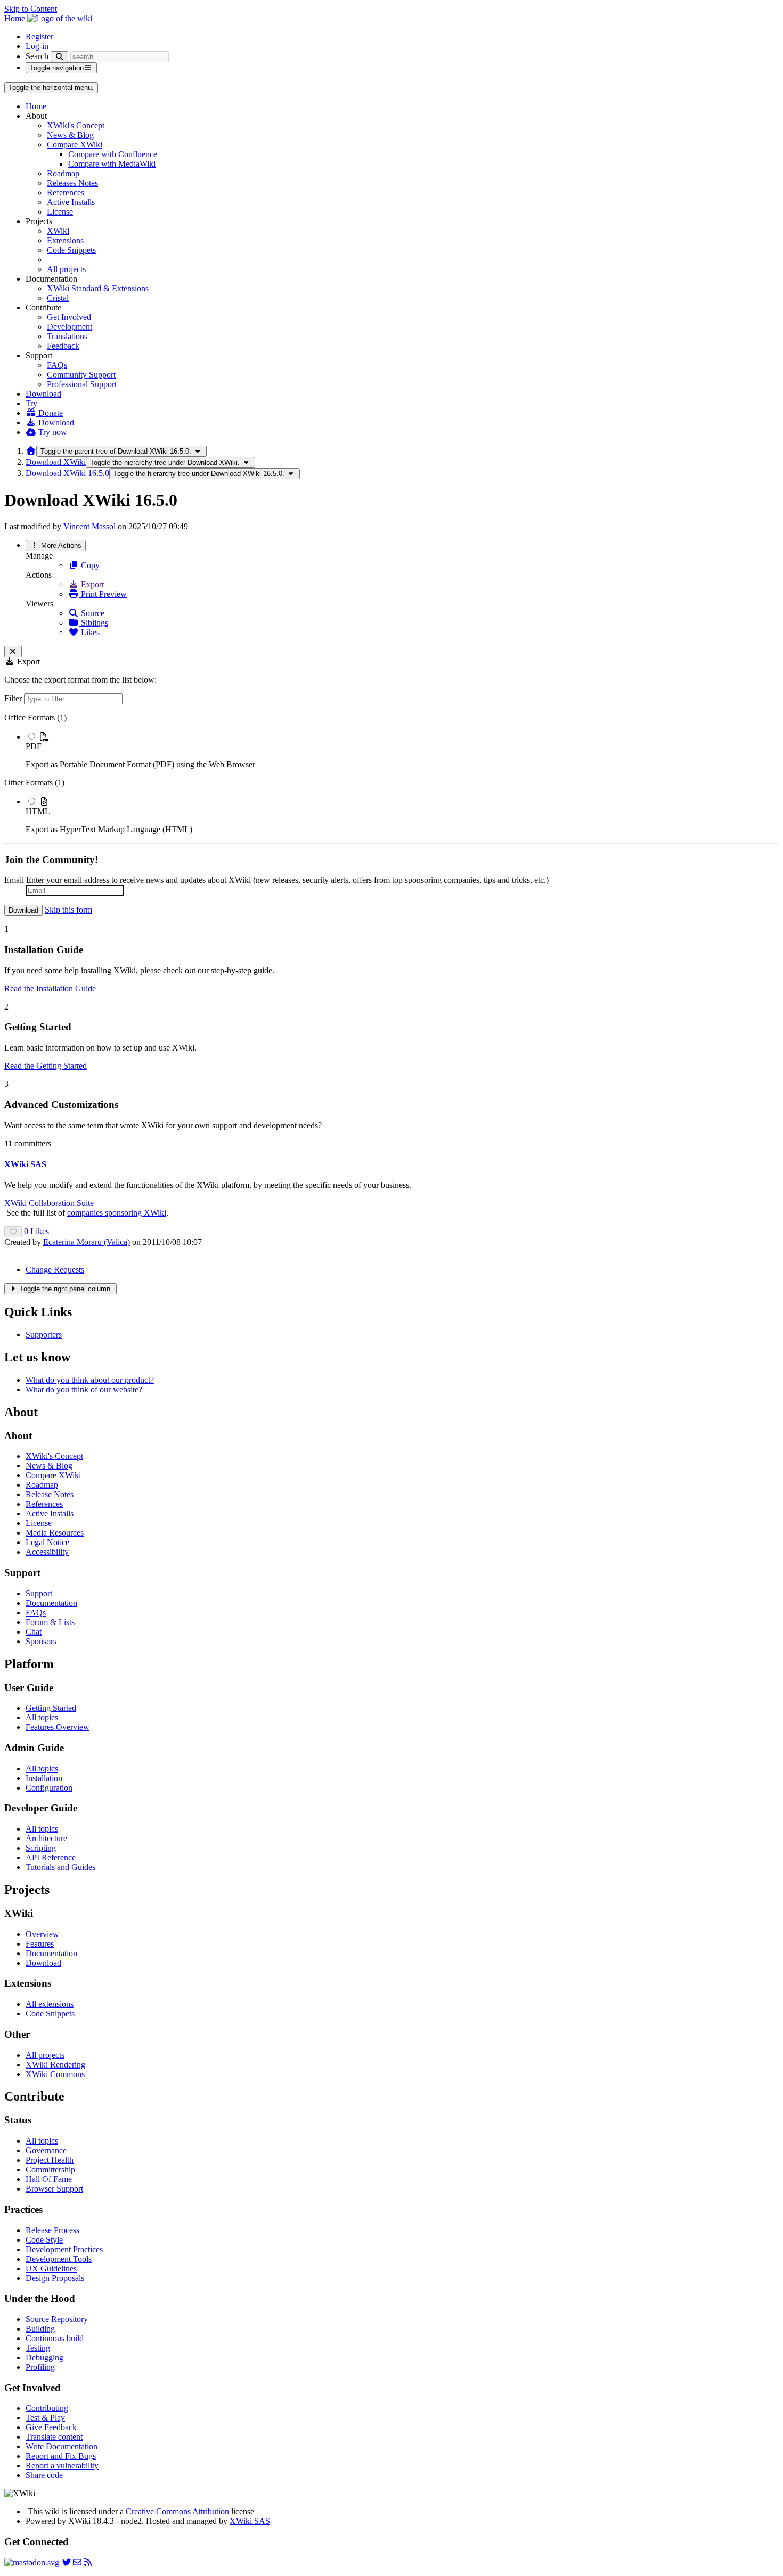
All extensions (50, 2004)
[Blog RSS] (88, 2562)
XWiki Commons (55, 2074)
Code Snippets (71, 250)
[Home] (31, 451)
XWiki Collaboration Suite (49, 1203)
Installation (44, 1778)
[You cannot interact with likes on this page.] (13, 1232)
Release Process (52, 2230)
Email (14, 880)
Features (40, 1944)
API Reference (51, 1857)
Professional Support (82, 384)
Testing (38, 2348)
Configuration (49, 1788)
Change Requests (55, 1270)
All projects (66, 269)
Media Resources (55, 1533)
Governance (46, 2150)
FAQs (57, 365)
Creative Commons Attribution (177, 2511)
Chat (34, 1632)
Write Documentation (62, 2446)
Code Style (44, 2240)
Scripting (41, 1848)
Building (40, 2329)
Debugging (44, 2357)
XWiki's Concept (76, 125)
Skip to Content (31, 9)
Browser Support (54, 2189)
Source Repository (57, 2319)
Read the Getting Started (46, 1066)
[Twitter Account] (67, 2562)
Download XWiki (56, 462)
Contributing (47, 2408)
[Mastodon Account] (32, 2562)
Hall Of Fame (49, 2179)
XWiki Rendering (55, 2065)
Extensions (65, 240)
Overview (42, 1934)
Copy (89, 565)
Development (70, 327)
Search (37, 56)
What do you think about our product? (90, 1380)
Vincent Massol (89, 526)
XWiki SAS (250, 2521)
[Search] (59, 57)
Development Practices (64, 2249)
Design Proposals (55, 2278)
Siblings (93, 623)
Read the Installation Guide (50, 988)
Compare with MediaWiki (112, 164)
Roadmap (63, 173)
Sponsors (41, 1641)
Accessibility (47, 1552)
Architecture (46, 1838)
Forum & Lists (50, 1622)
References (66, 192)
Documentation (51, 1603)
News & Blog (70, 135)
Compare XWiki (75, 145)
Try (31, 403)
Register (39, 36)
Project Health (50, 2160)
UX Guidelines (51, 2269)
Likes (89, 632)
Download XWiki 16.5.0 (67, 473)
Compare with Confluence (113, 154)
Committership (50, 2169)
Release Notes (50, 1494)
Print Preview (103, 594)
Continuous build (55, 2338)
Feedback (63, 346)
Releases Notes (72, 183)
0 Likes (36, 1231)
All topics (42, 1717)
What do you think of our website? (84, 1389)
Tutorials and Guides (60, 1867)
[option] (402, 750)
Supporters (44, 1335)
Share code (44, 2475)
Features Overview (58, 1727)
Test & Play (45, 2418)
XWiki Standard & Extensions (98, 288)
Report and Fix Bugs (61, 2456)
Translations (67, 336)
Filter (14, 698)
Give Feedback (51, 2427)
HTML (38, 811)
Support (39, 1593)
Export (91, 584)
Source (92, 613)
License (60, 212)
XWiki (58, 231)
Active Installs (71, 202)
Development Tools (59, 2259)
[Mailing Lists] (77, 2562)
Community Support (81, 375)
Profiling (40, 2367)
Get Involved (69, 317)
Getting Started (51, 1708)
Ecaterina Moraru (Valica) (87, 1242)
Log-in (37, 46)
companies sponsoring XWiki (117, 1213)
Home (36, 106)
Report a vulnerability (62, 2466)
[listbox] (391, 774)
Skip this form (68, 910)
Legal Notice (47, 1542)
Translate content (54, 2437)
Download (43, 394)
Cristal (58, 298)
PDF (34, 746)
